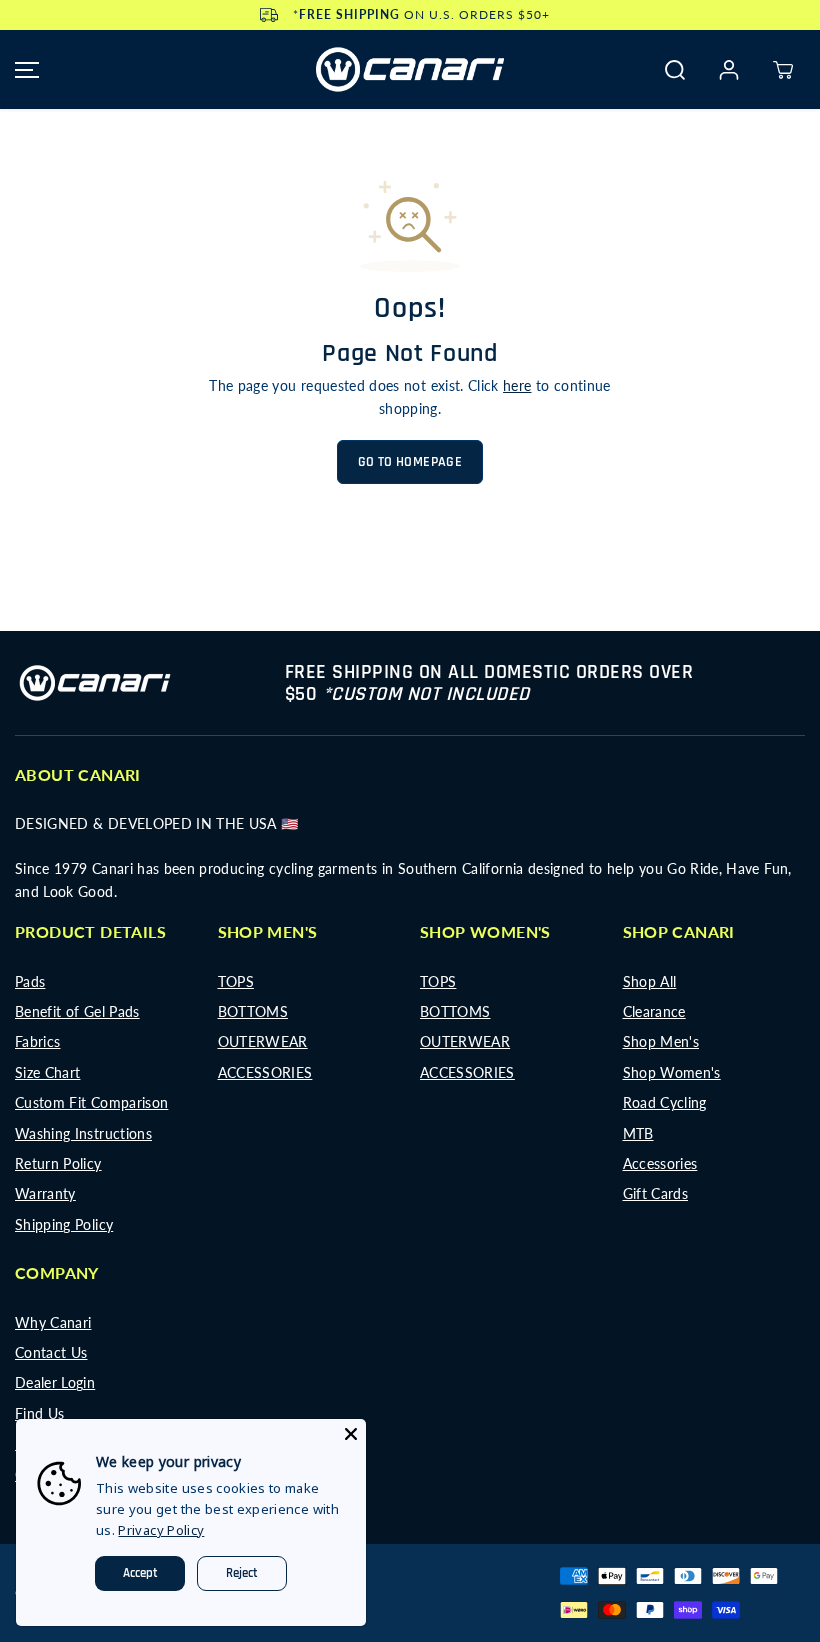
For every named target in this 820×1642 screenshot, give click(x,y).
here (517, 385)
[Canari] (410, 69)
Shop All (650, 981)
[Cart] (783, 70)
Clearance (654, 1011)
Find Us (39, 1413)
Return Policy (58, 1163)
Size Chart (48, 1072)
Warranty (45, 1193)
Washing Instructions (83, 1133)
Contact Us (51, 1352)
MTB (638, 1133)
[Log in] (729, 70)
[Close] (351, 1434)
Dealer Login (55, 1382)
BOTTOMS (253, 1011)
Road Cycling (665, 1102)
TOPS (236, 981)
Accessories (660, 1163)
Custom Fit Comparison (91, 1102)
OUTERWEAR (263, 1041)
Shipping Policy (64, 1224)
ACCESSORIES (265, 1072)
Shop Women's (672, 1072)
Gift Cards (656, 1193)
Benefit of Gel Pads (77, 1011)
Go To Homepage (410, 462)
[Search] (675, 70)
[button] (24, 69)
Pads (30, 981)
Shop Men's (661, 1041)
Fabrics (37, 1041)
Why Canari (53, 1322)
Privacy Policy (161, 1530)
